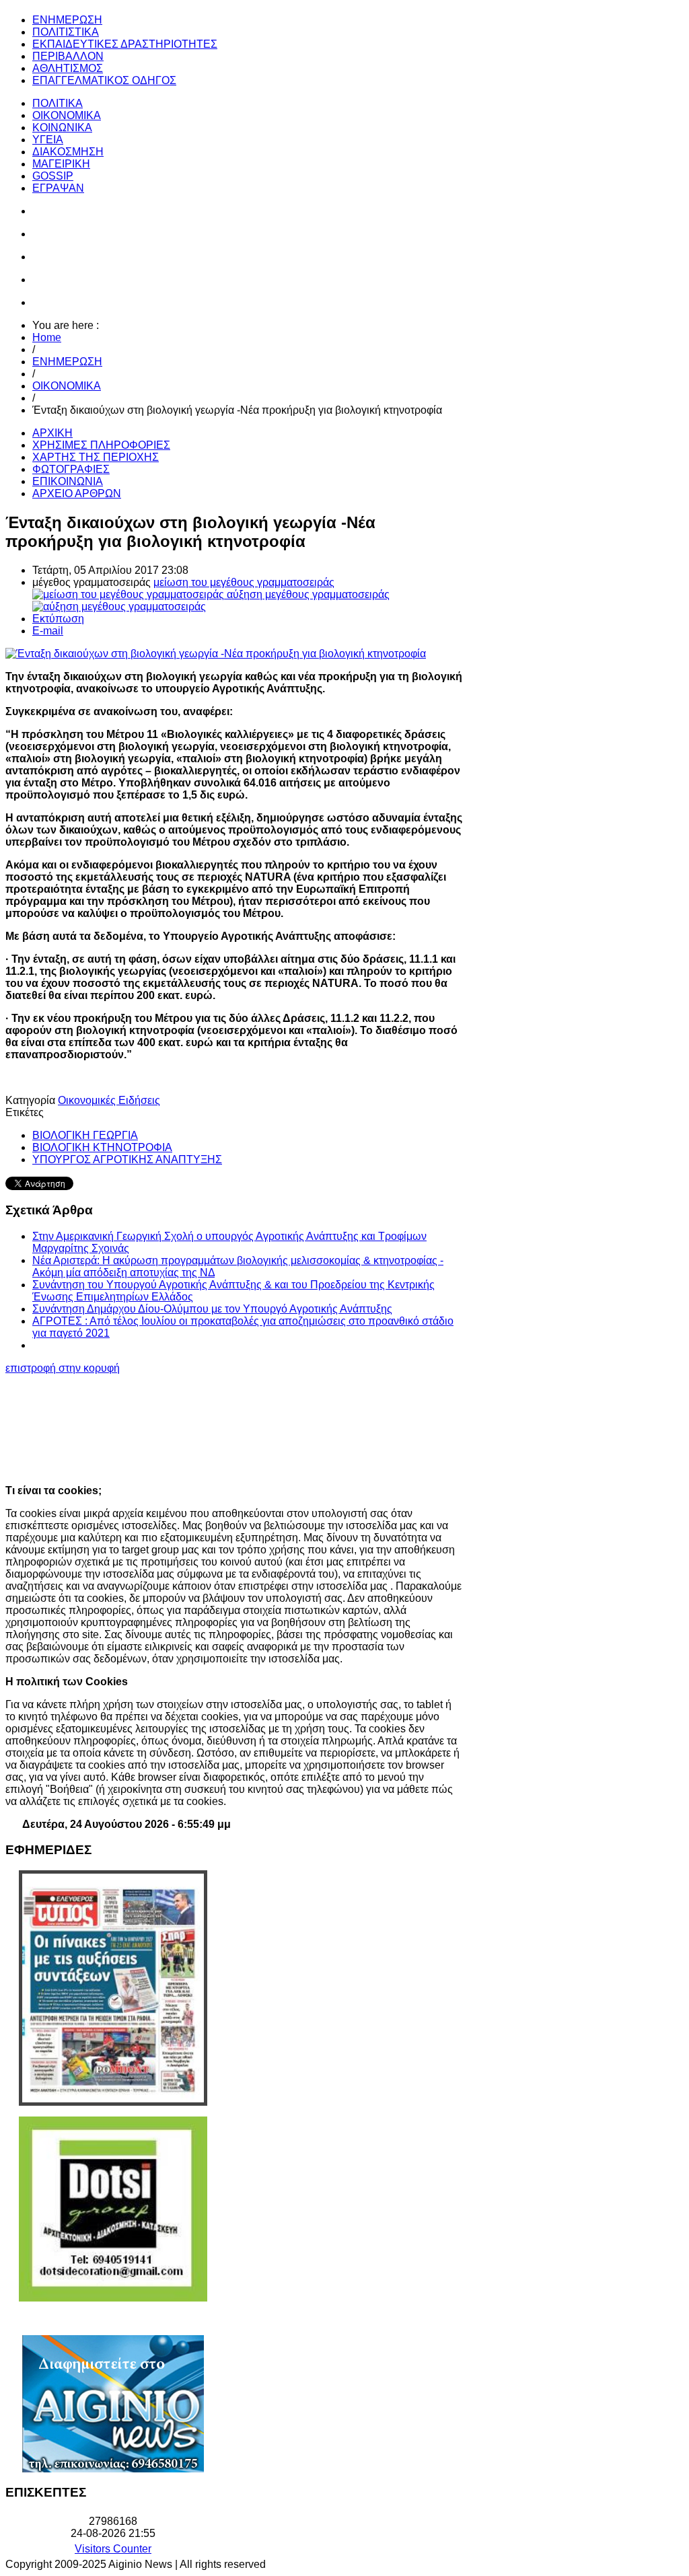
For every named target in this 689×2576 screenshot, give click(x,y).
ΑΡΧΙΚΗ (52, 433)
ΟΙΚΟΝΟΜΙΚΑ (67, 386)
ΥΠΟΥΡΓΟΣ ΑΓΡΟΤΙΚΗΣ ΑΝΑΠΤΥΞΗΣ (127, 1160)
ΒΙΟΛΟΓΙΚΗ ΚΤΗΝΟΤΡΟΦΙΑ (102, 1147)
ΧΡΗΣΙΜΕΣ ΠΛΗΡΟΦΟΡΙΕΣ (101, 445)
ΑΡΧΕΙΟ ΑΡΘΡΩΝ (77, 493)
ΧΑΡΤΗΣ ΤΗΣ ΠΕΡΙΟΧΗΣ (96, 457)
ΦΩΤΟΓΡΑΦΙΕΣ (71, 469)
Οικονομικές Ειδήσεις (109, 1100)
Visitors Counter (113, 2549)
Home (47, 337)
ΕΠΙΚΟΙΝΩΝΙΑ (68, 481)
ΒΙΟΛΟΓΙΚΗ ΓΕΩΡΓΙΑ (85, 1135)
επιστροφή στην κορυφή (63, 1368)
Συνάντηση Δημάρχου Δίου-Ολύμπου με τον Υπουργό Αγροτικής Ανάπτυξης (212, 1309)
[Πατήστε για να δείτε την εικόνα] (216, 654)
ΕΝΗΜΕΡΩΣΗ (67, 362)
